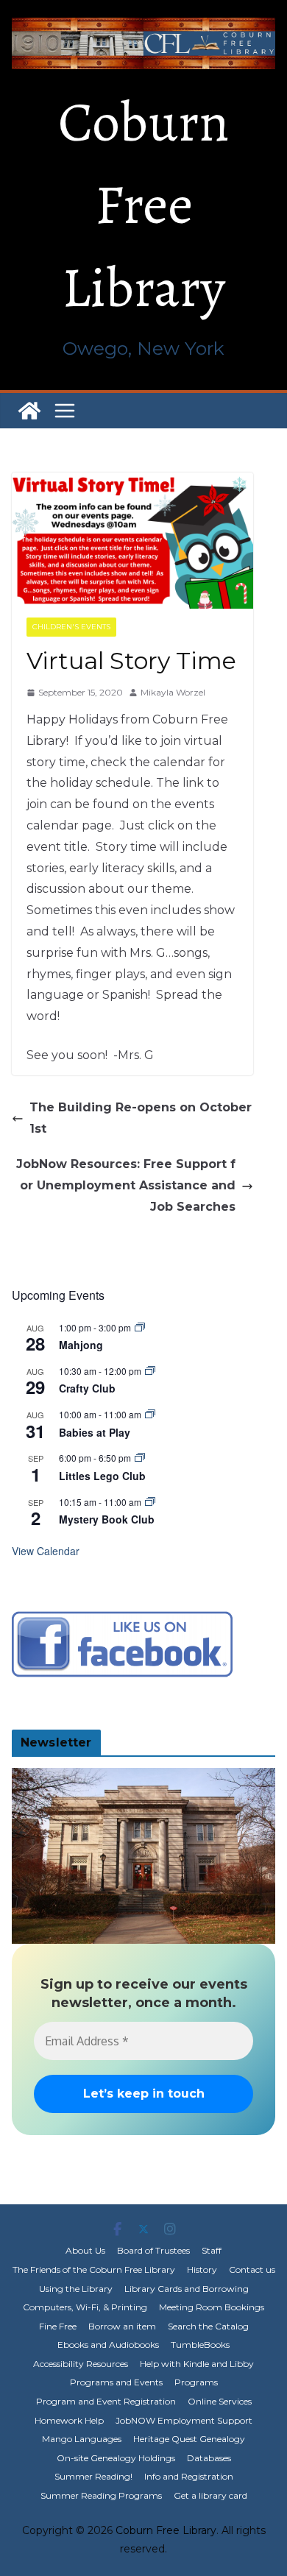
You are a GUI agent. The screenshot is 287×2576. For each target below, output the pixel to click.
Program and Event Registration (106, 2401)
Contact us (252, 2269)
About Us (85, 2250)
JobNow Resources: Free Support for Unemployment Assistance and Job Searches (126, 1185)
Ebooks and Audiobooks (108, 2345)
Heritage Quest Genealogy (189, 2439)
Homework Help (69, 2420)
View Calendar (46, 1551)
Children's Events (71, 627)
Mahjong (81, 1345)
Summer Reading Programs (101, 2495)
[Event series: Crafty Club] (150, 1371)
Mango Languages (82, 2439)
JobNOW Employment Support (184, 2420)
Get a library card (210, 2495)
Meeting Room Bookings (212, 2307)
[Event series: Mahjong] (140, 1327)
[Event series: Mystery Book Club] (150, 1502)
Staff (212, 2250)
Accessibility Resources (81, 2364)
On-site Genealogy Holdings (116, 2458)
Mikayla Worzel (173, 692)
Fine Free (58, 2326)
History (202, 2269)
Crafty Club (87, 1388)
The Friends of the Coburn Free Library (94, 2269)
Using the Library (76, 2289)
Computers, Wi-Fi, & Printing (85, 2307)
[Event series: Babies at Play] (150, 1414)
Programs (196, 2382)
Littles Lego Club (102, 1476)
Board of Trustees (153, 2250)
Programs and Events (116, 2382)
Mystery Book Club (107, 1519)
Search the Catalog (208, 2326)
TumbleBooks (200, 2345)
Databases (209, 2458)
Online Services (220, 2401)
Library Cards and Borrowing (187, 2289)
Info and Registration (189, 2476)
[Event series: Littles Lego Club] (140, 1458)
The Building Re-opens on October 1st (141, 1118)
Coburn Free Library (143, 205)
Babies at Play (95, 1432)
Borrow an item (122, 2326)
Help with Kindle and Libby (197, 2364)
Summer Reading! (93, 2476)
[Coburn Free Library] (29, 411)
